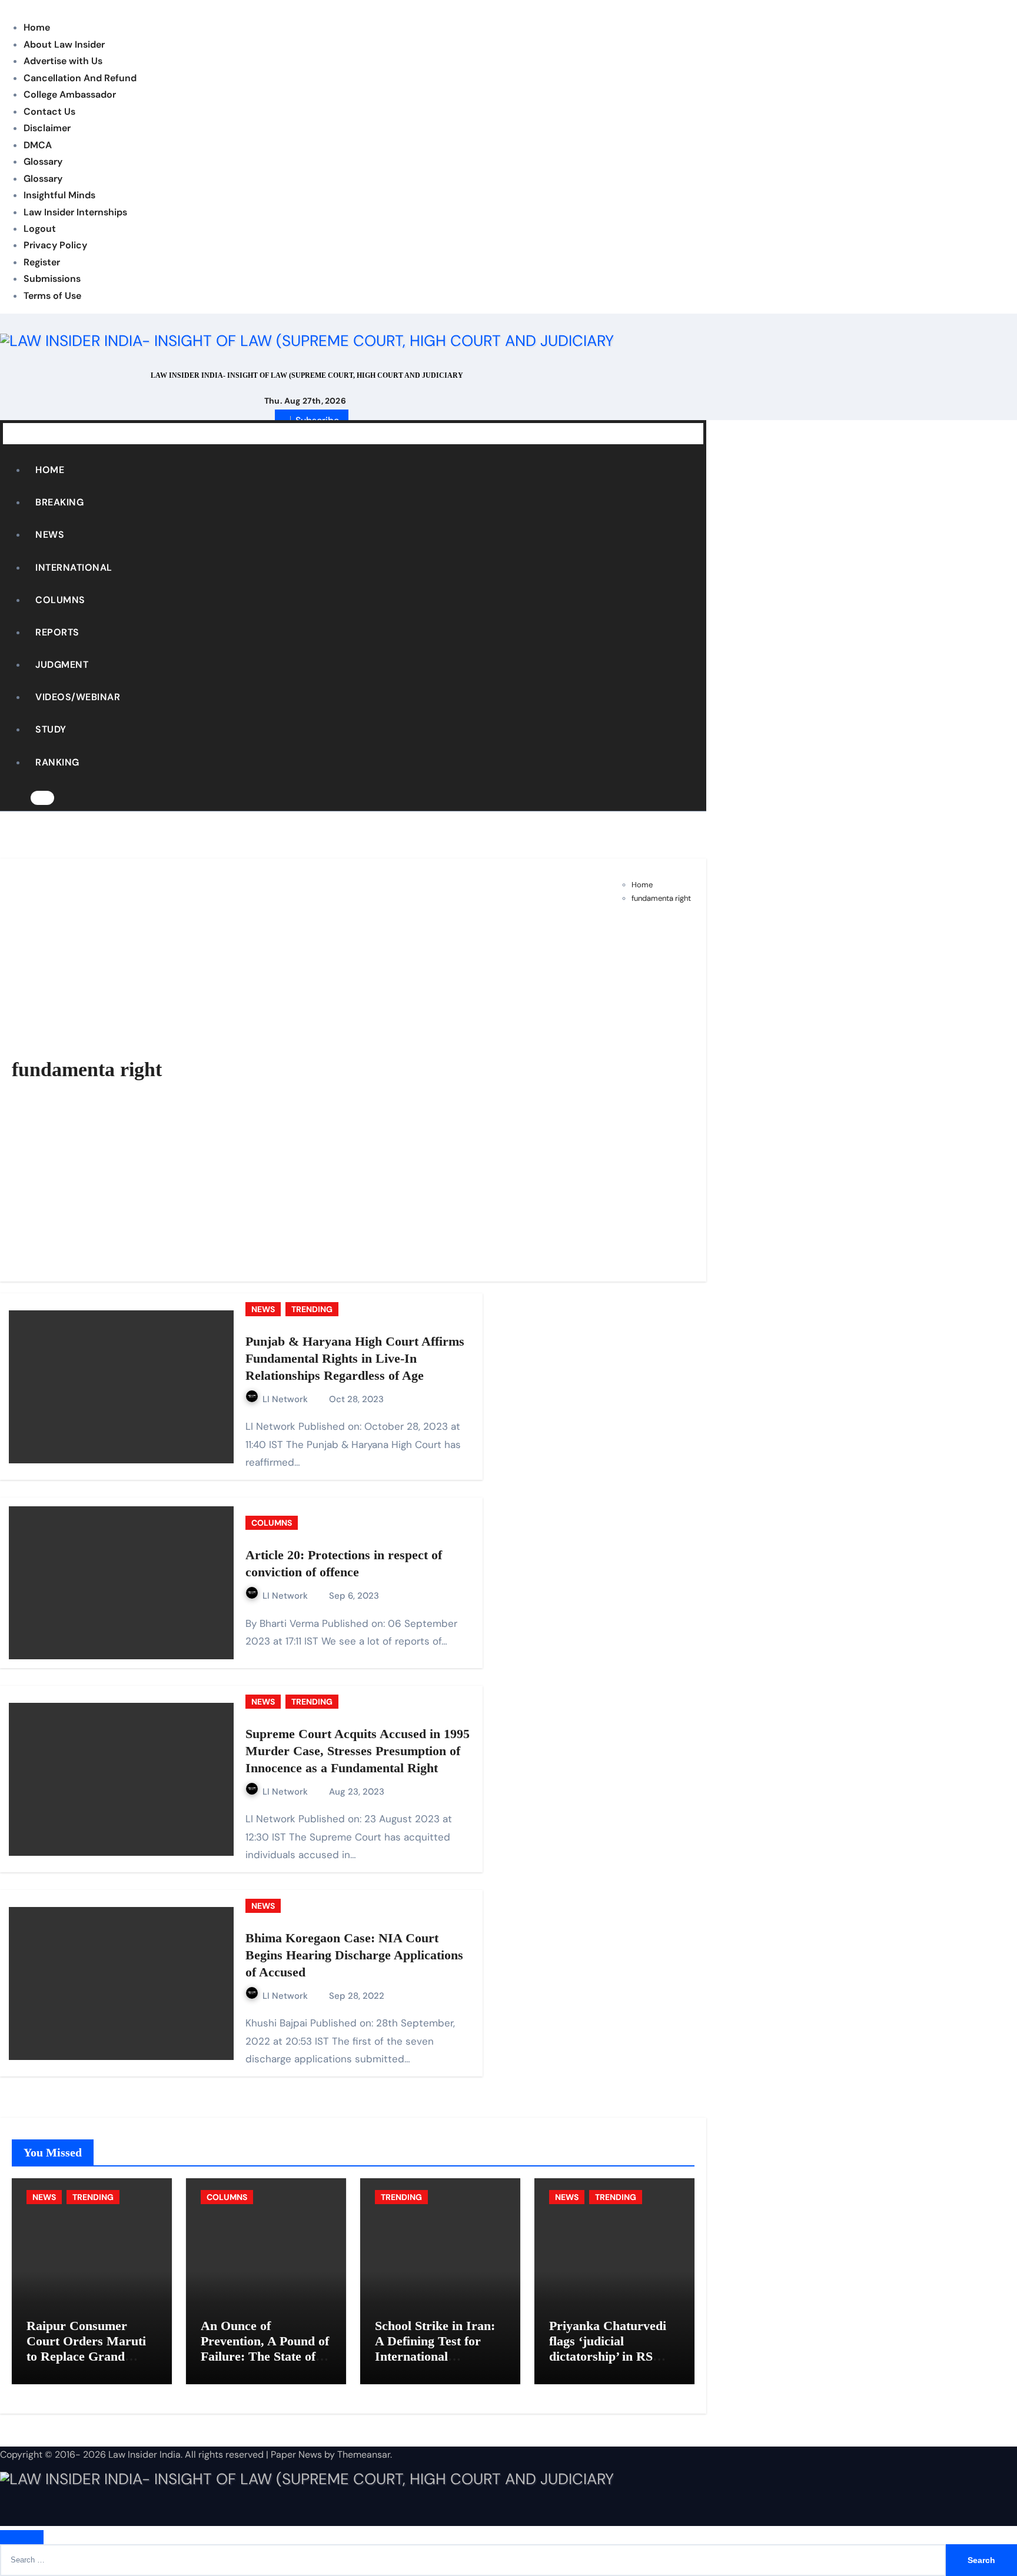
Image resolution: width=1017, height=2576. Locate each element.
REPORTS (57, 632)
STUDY (51, 729)
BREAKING (59, 502)
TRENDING (312, 1309)
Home (37, 27)
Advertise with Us (63, 61)
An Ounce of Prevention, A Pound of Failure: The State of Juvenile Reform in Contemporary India (265, 2357)
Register (42, 262)
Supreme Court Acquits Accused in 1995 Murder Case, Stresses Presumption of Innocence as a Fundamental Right (358, 1750)
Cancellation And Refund (80, 78)
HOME (50, 470)
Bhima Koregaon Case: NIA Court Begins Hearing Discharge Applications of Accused (354, 1955)
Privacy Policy (55, 245)
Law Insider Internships (75, 212)
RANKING (57, 762)
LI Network (286, 1399)
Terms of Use (52, 296)
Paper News (296, 2454)
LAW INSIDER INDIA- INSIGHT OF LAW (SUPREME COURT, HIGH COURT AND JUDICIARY (307, 375)
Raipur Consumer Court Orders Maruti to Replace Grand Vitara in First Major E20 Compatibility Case (86, 2364)
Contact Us (49, 112)
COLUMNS (60, 600)
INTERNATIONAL (74, 568)
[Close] (22, 2537)
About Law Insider (64, 44)
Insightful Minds (59, 195)
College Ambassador (70, 94)
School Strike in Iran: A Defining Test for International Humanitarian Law (435, 2349)
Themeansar (364, 2454)
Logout (40, 229)
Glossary (43, 162)
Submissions (52, 279)
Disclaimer (47, 128)
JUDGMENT (62, 665)
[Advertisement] (639, 1087)
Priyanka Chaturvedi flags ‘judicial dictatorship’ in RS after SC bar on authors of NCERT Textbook (608, 2364)
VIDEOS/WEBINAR (78, 697)
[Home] (12, 433)
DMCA (38, 145)
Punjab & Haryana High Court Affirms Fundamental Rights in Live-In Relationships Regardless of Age (355, 1358)
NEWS (50, 535)
